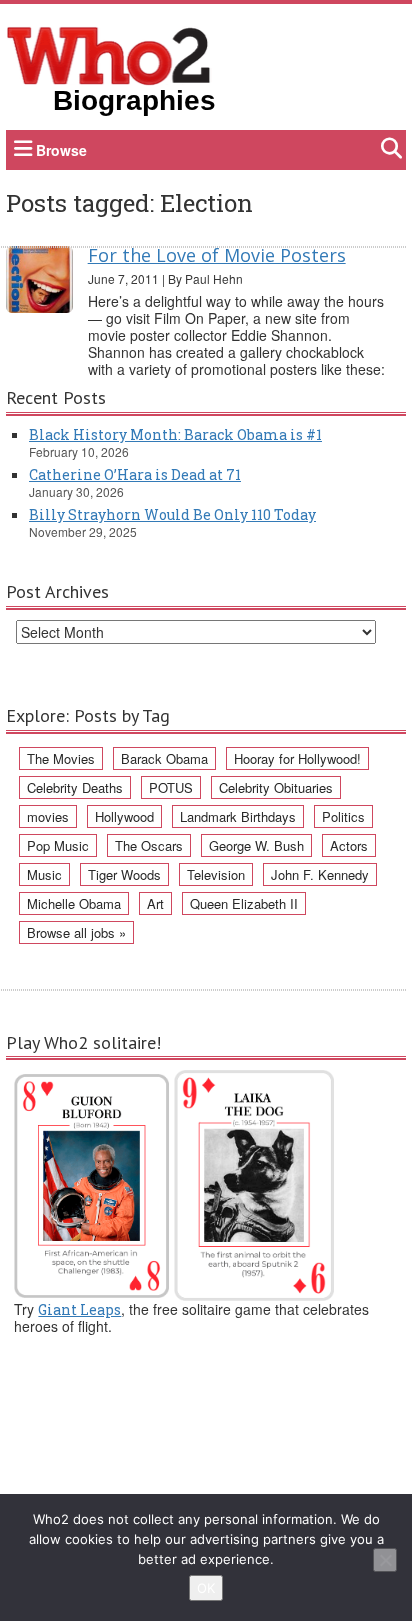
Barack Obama (164, 758)
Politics (343, 816)
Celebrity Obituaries (276, 787)
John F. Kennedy (320, 874)
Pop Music (58, 845)
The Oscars (149, 845)
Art (155, 903)
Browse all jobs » (76, 932)
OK (206, 1588)
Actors (349, 845)
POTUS (171, 787)
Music (44, 874)
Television (216, 874)
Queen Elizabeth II (244, 903)
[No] (385, 1560)
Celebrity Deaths (75, 787)
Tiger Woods (124, 874)
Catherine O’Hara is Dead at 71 (135, 474)
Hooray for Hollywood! (297, 758)
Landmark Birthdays (238, 816)
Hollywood (124, 816)
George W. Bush (256, 845)
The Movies (61, 758)
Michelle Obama (74, 903)
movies (48, 816)
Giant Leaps (79, 1309)
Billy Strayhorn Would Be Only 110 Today (172, 514)
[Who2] (109, 54)
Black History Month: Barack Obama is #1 (175, 434)
